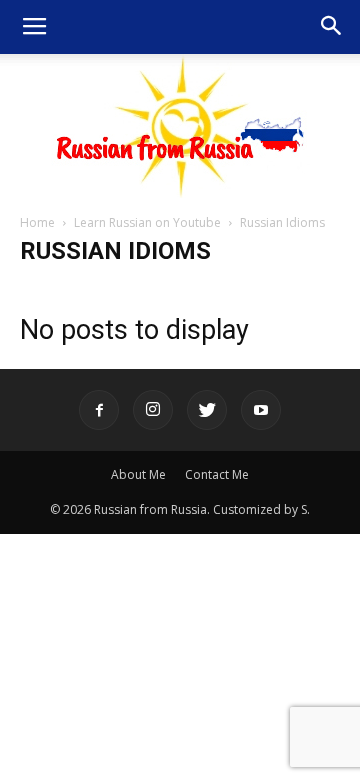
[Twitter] (207, 410)
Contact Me (217, 474)
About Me (138, 474)
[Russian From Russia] (180, 126)
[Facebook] (99, 410)
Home (37, 222)
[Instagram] (153, 410)
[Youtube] (261, 410)
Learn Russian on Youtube (147, 222)
